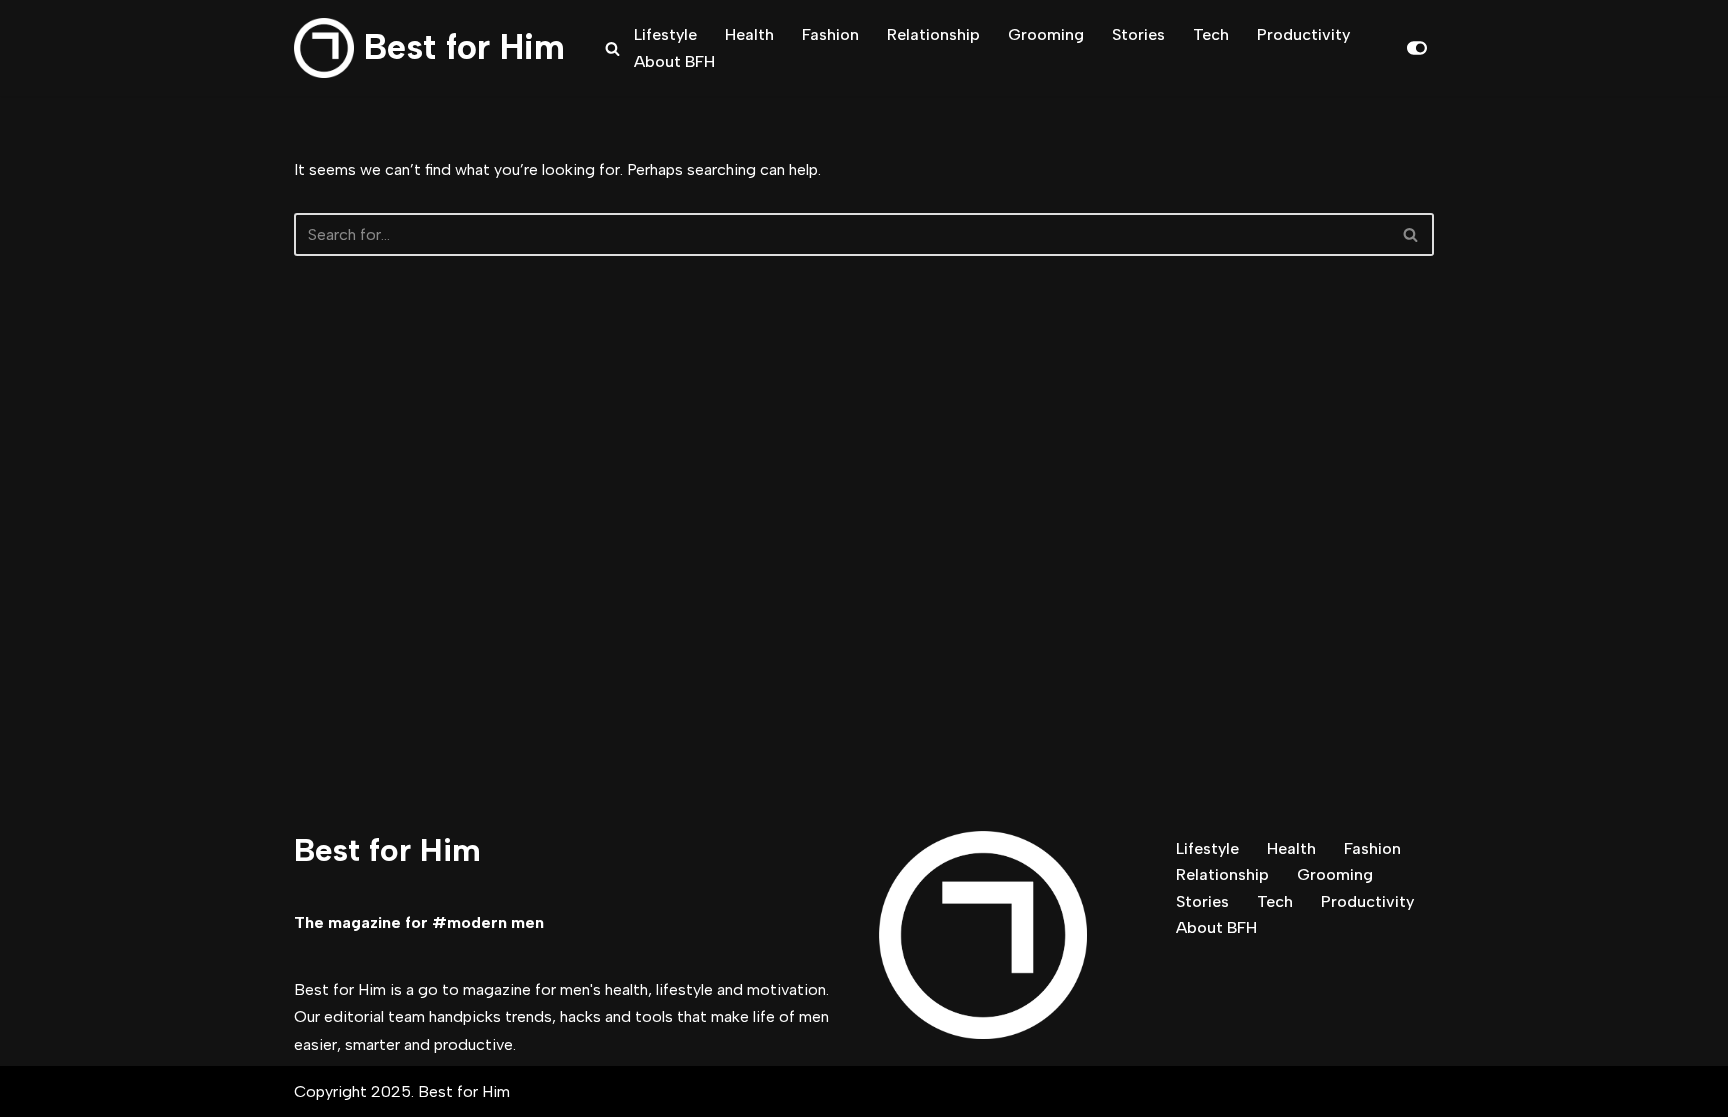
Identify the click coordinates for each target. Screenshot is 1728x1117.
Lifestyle (665, 34)
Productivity (1303, 34)
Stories (1138, 34)
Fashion (830, 34)
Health (749, 34)
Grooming (1046, 34)
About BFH (674, 61)
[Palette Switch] (1417, 48)
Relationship (933, 34)
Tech (1211, 34)
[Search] (612, 48)
